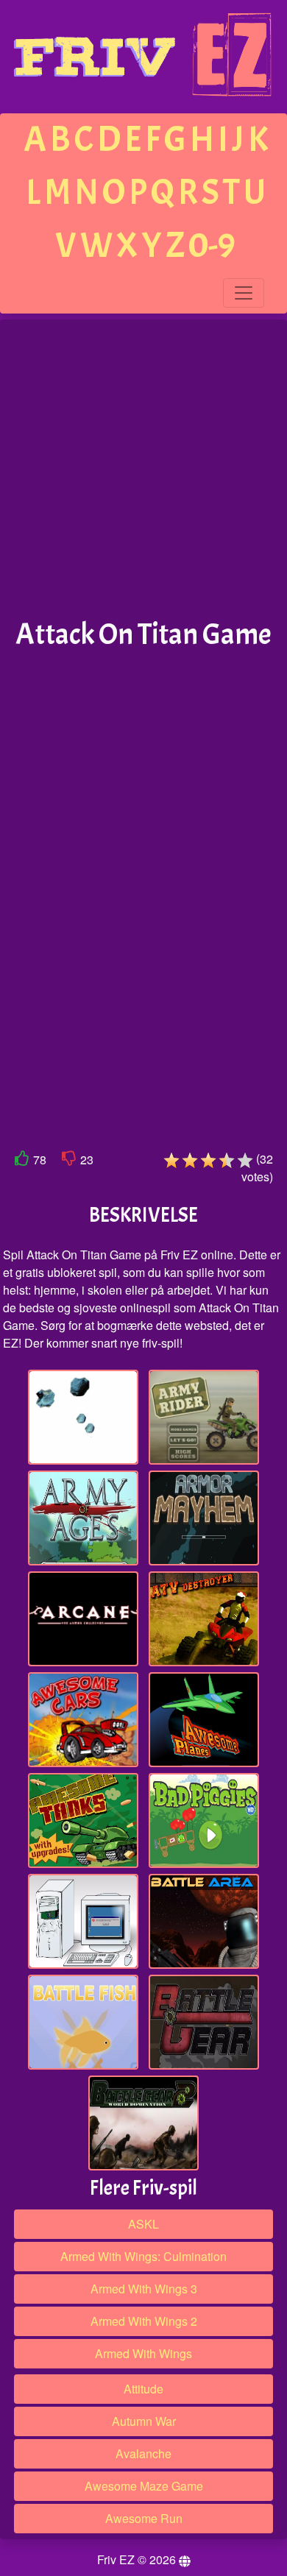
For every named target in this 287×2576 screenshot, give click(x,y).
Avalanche (143, 2453)
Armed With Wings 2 (144, 2321)
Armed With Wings (143, 2353)
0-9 (212, 245)
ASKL (143, 2224)
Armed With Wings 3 (144, 2289)
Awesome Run (144, 2518)
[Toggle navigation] (244, 293)
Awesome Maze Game (144, 2486)
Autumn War (144, 2421)
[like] (22, 1161)
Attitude (143, 2389)
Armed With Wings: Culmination (143, 2256)
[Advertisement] (143, 470)
